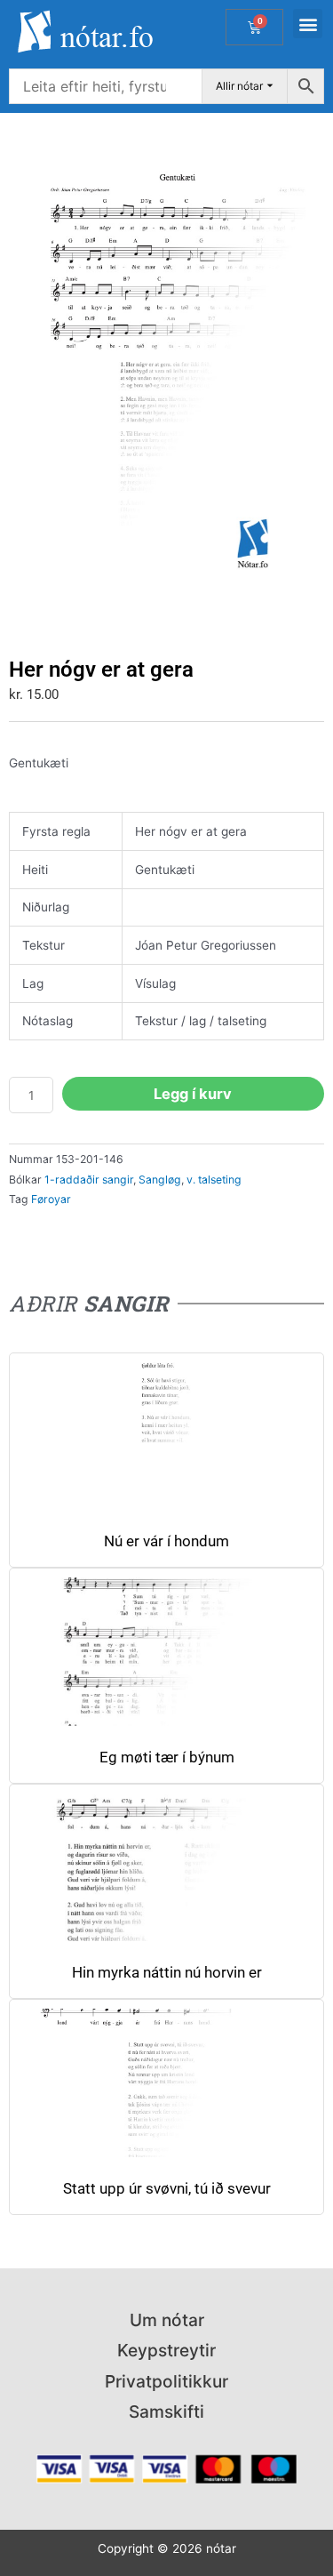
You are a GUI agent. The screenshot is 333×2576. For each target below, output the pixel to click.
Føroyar (51, 1199)
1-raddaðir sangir (89, 1180)
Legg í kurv (193, 1094)
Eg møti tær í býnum (167, 1757)
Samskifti (166, 2411)
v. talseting (214, 1180)
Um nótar (167, 2320)
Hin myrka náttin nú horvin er (167, 1973)
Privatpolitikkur (166, 2381)
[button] (308, 24)
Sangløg (160, 1180)
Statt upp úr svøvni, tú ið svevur (167, 2189)
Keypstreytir (166, 2350)
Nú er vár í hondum (166, 1541)
